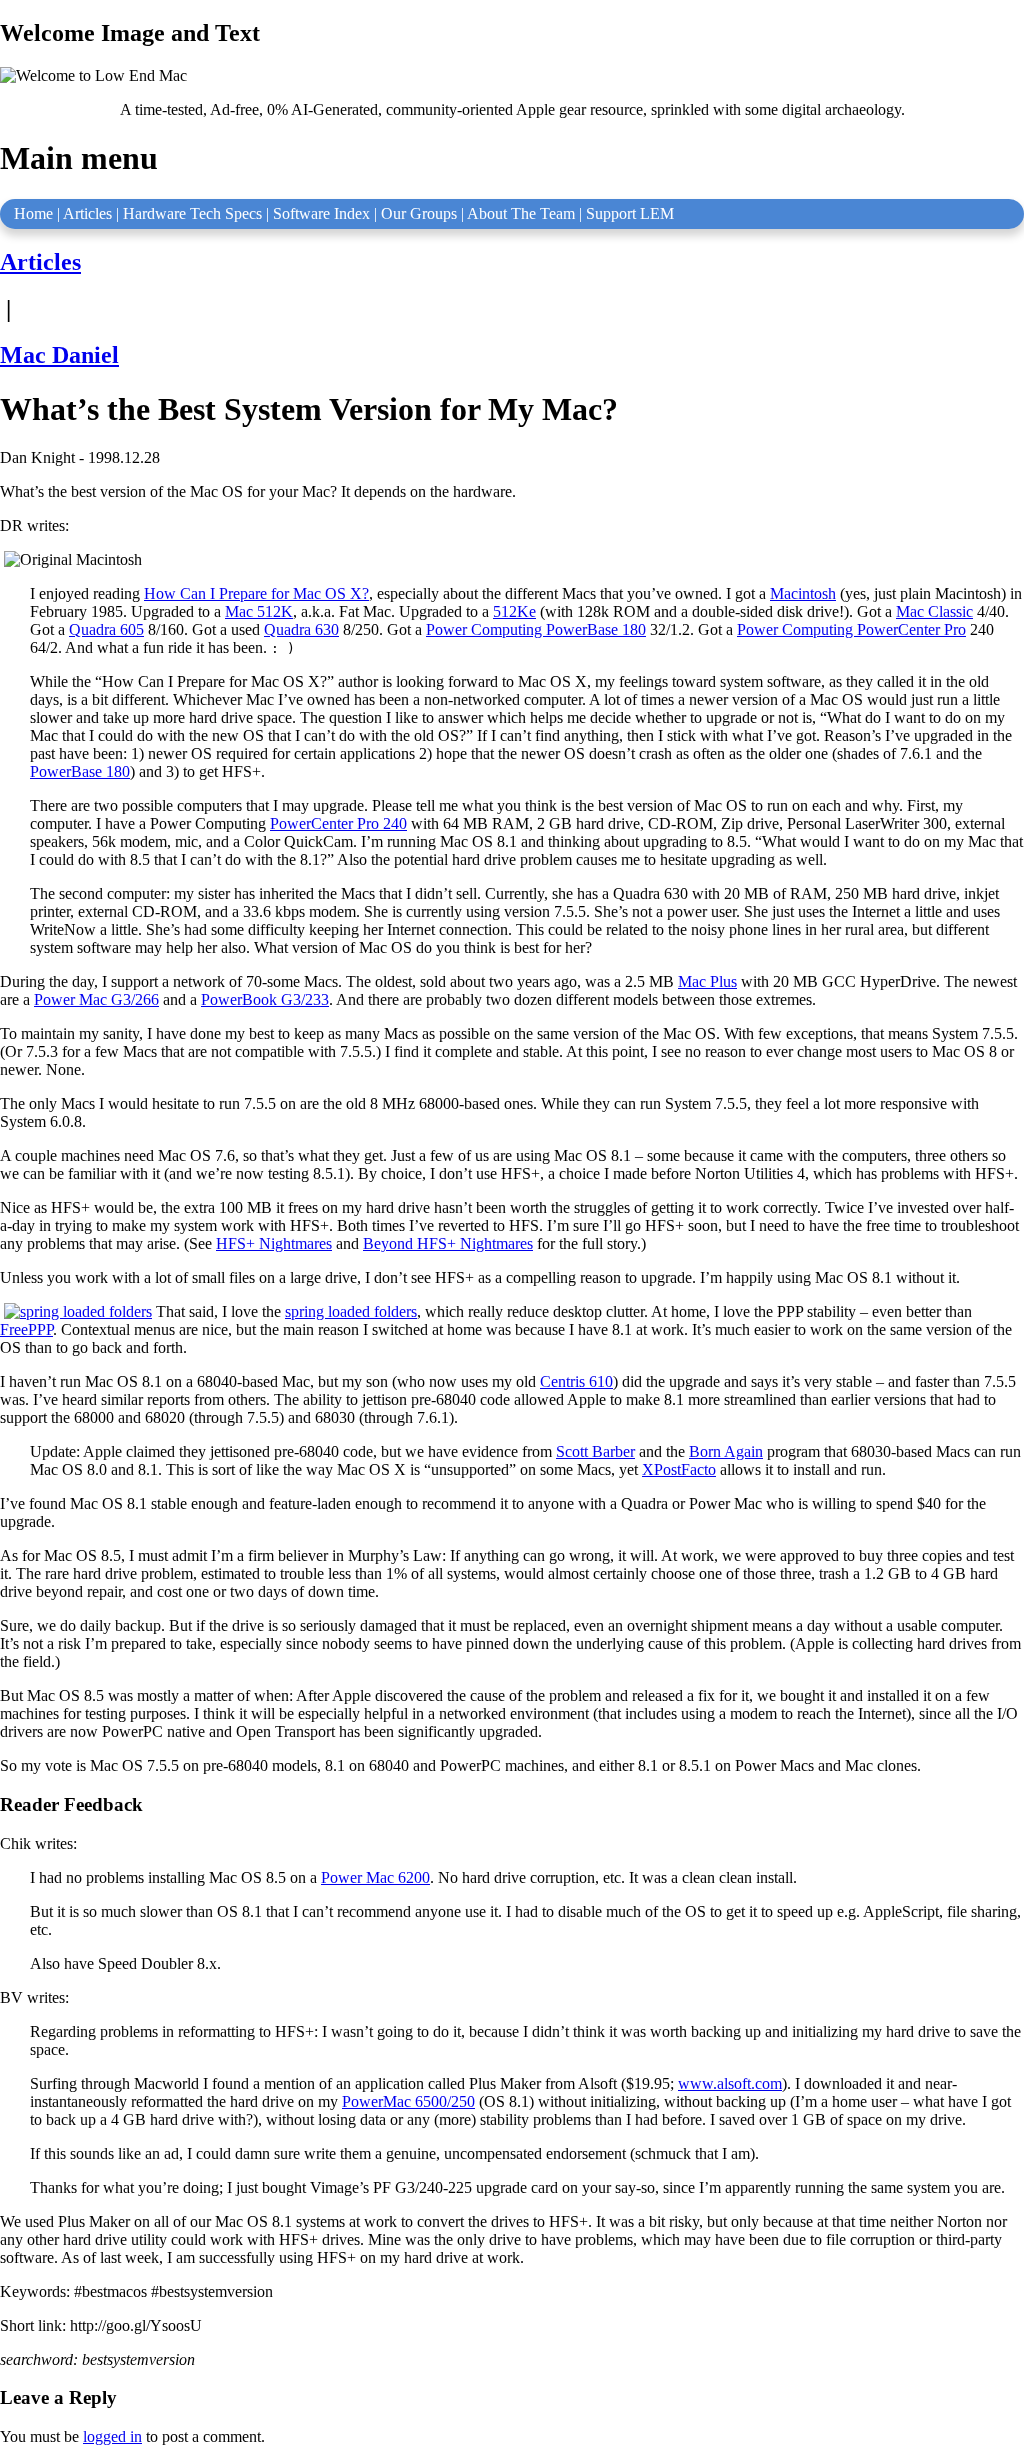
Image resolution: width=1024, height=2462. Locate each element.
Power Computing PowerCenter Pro (851, 629)
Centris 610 (576, 1381)
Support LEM (630, 213)
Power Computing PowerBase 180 (536, 629)
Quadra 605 (106, 629)
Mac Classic (934, 611)
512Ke (514, 611)
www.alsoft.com (730, 2083)
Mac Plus (707, 981)
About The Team (521, 213)
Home (33, 213)
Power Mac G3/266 (96, 999)
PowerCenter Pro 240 (338, 823)
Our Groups (419, 213)
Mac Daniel (59, 355)
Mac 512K (259, 611)
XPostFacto (679, 1469)
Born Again (726, 1451)
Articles (87, 213)
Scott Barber (595, 1451)
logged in (112, 2436)
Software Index (321, 213)
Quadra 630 (301, 629)
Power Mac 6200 (375, 1877)
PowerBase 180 (80, 771)
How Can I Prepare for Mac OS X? (256, 593)
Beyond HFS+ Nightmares (448, 1243)
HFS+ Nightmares (274, 1243)
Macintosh (803, 593)
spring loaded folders (351, 1311)
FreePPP (26, 1329)
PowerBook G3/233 (265, 999)
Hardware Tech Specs (192, 213)
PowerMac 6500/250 (408, 2101)
